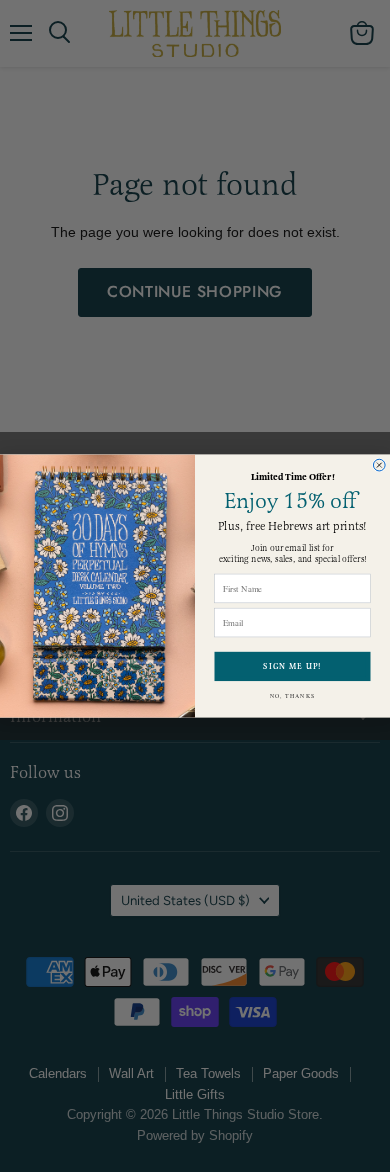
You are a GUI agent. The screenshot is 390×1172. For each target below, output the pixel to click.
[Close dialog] (379, 465)
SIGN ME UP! (292, 667)
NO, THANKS (293, 696)
